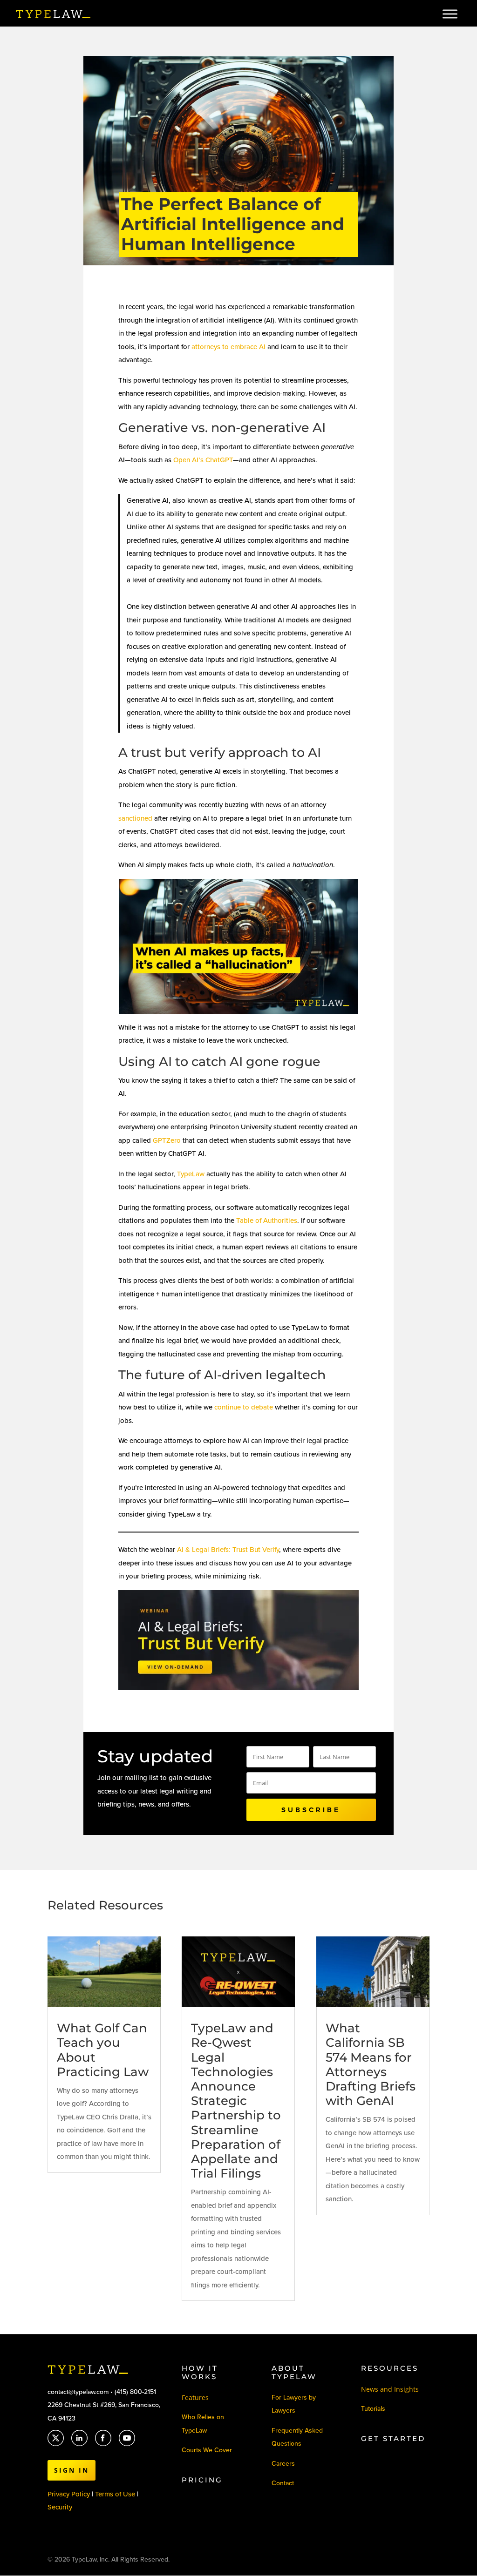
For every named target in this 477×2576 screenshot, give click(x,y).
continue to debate (244, 1407)
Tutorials (373, 2409)
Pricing (202, 2480)
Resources (390, 2368)
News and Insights (390, 2389)
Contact (283, 2483)
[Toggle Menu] (450, 14)
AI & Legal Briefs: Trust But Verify (228, 1550)
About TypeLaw (294, 2372)
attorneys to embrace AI (228, 347)
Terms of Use (116, 2494)
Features (195, 2397)
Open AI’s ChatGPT (203, 460)
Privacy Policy (69, 2494)
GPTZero (167, 1140)
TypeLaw (191, 1174)
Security (60, 2507)
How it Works (200, 2372)
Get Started (393, 2438)
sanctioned (135, 818)
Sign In (72, 2470)
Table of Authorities (267, 1221)
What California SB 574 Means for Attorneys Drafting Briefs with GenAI (371, 2064)
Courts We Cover (207, 2450)
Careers (283, 2464)
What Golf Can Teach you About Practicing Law (103, 2050)
